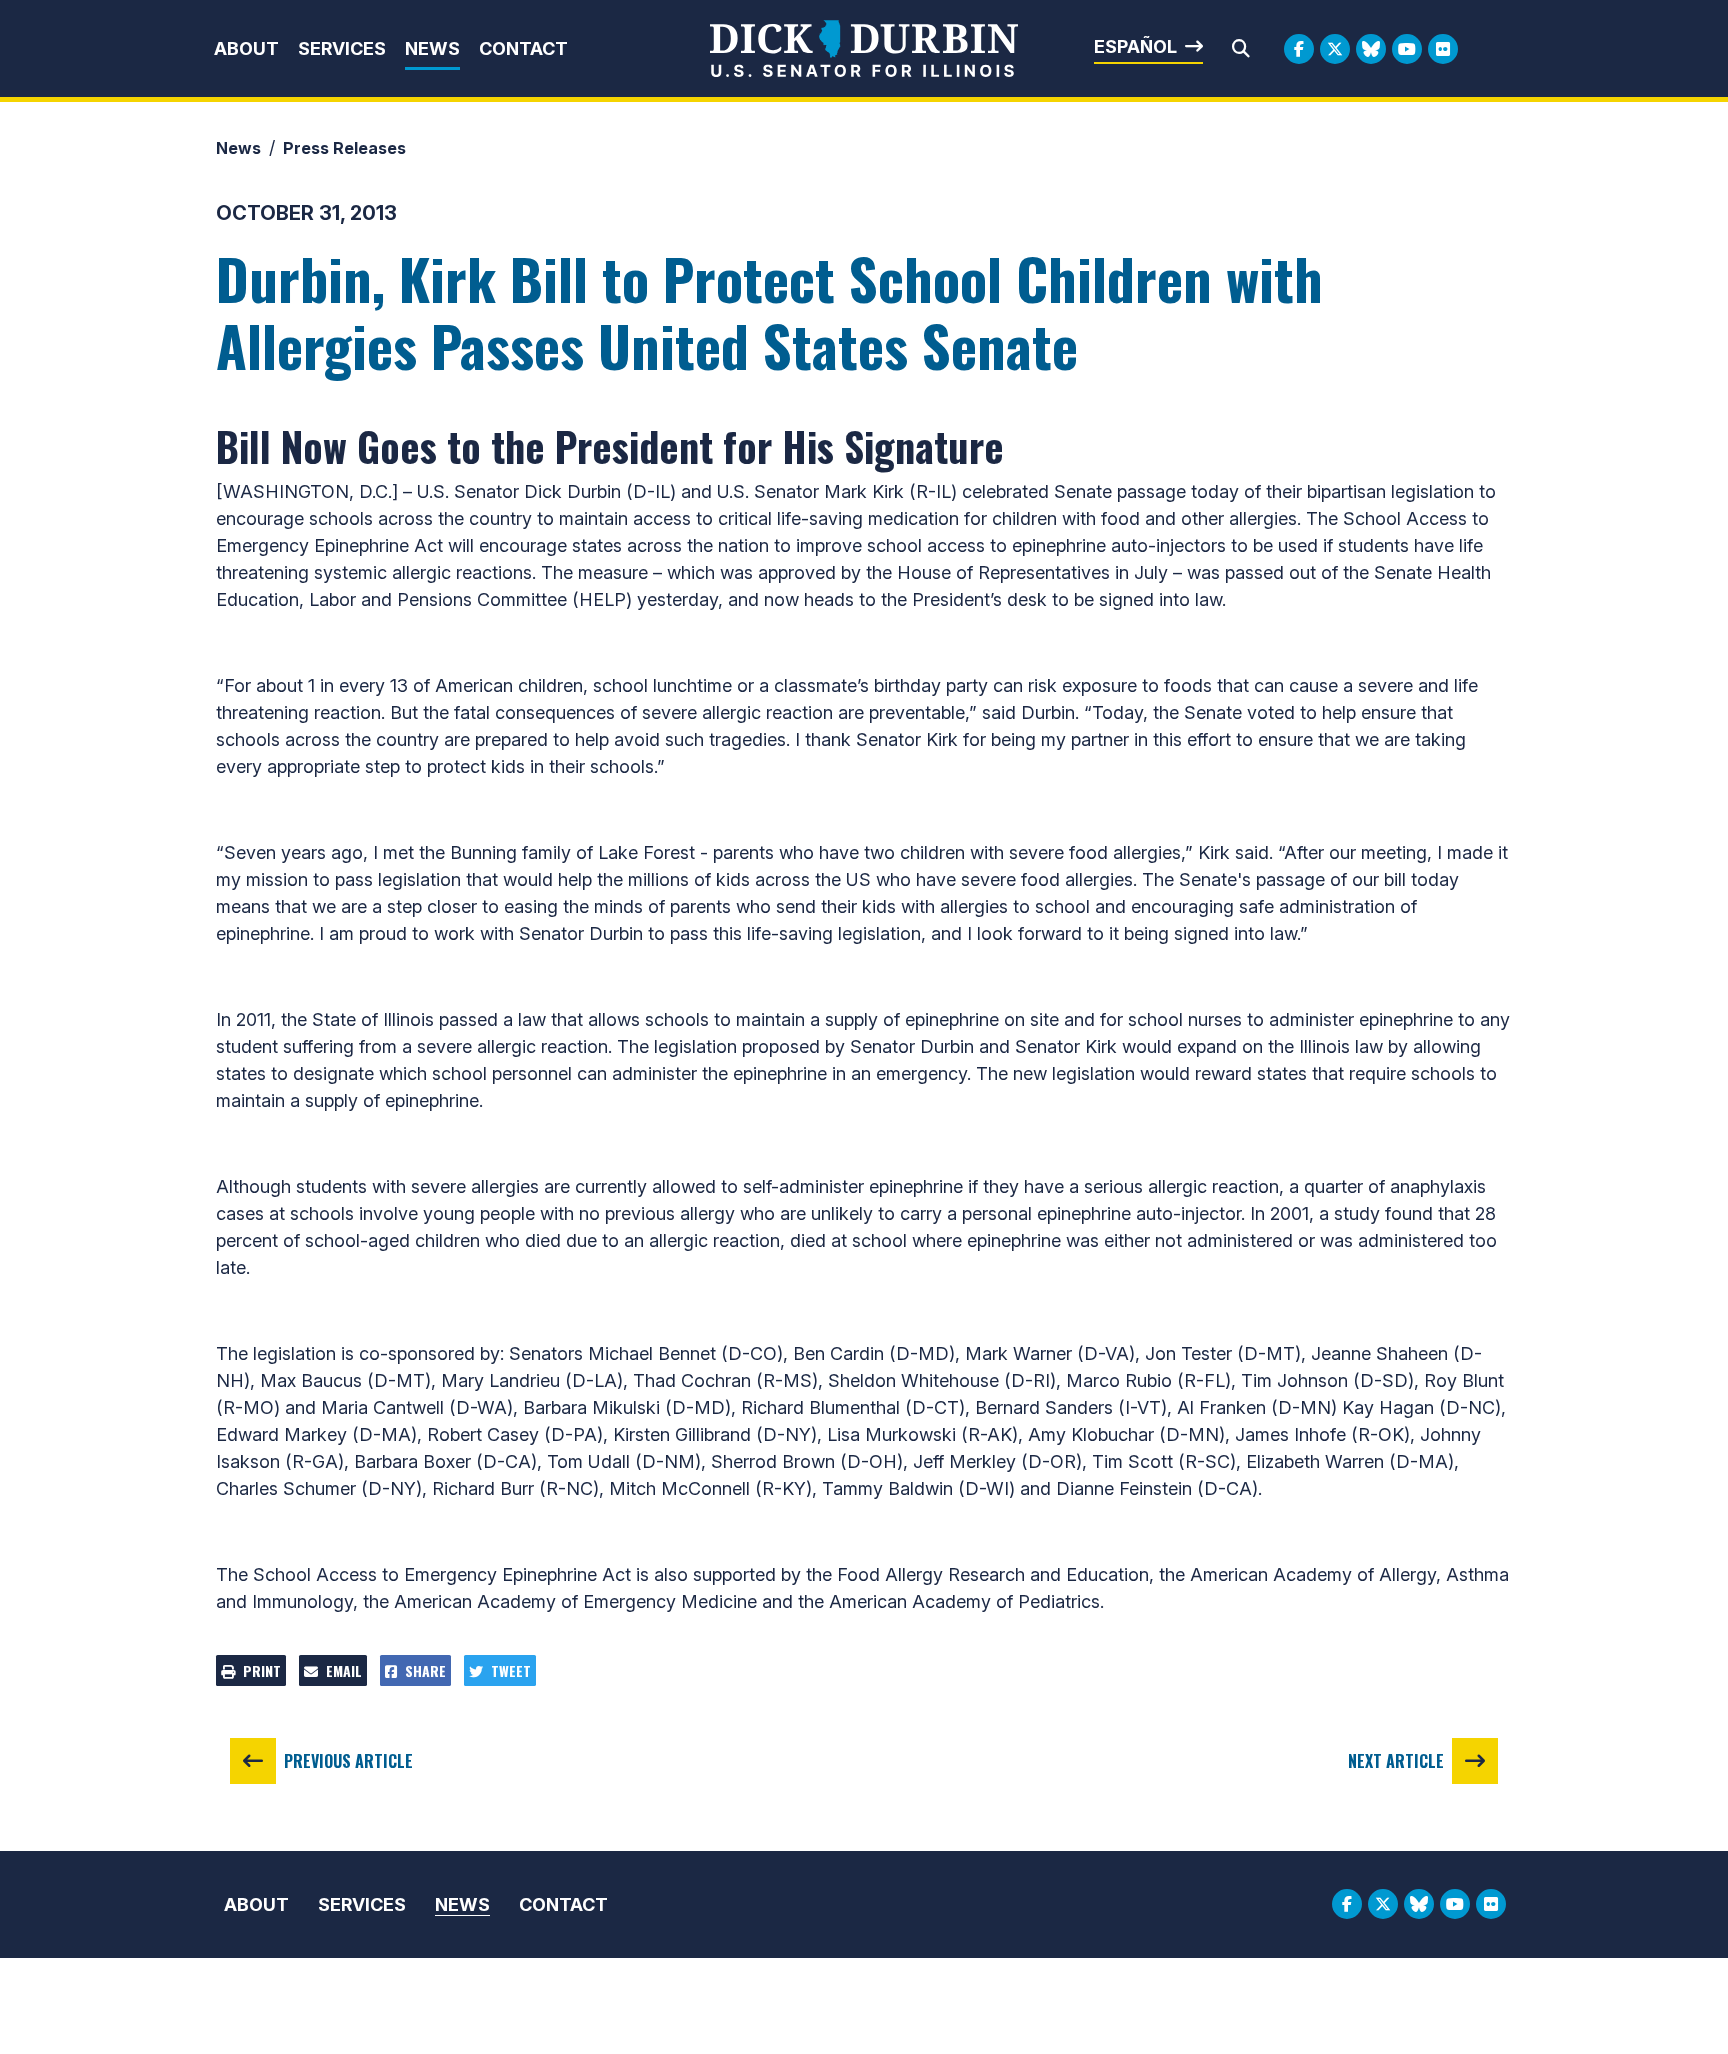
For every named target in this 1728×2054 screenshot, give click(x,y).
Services (342, 48)
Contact (523, 48)
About (246, 48)
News (432, 48)
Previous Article (348, 1761)
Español (1135, 46)
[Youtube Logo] (1407, 49)
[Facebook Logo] (1299, 49)
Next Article (1396, 1761)
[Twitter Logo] (1335, 49)
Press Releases (344, 148)
